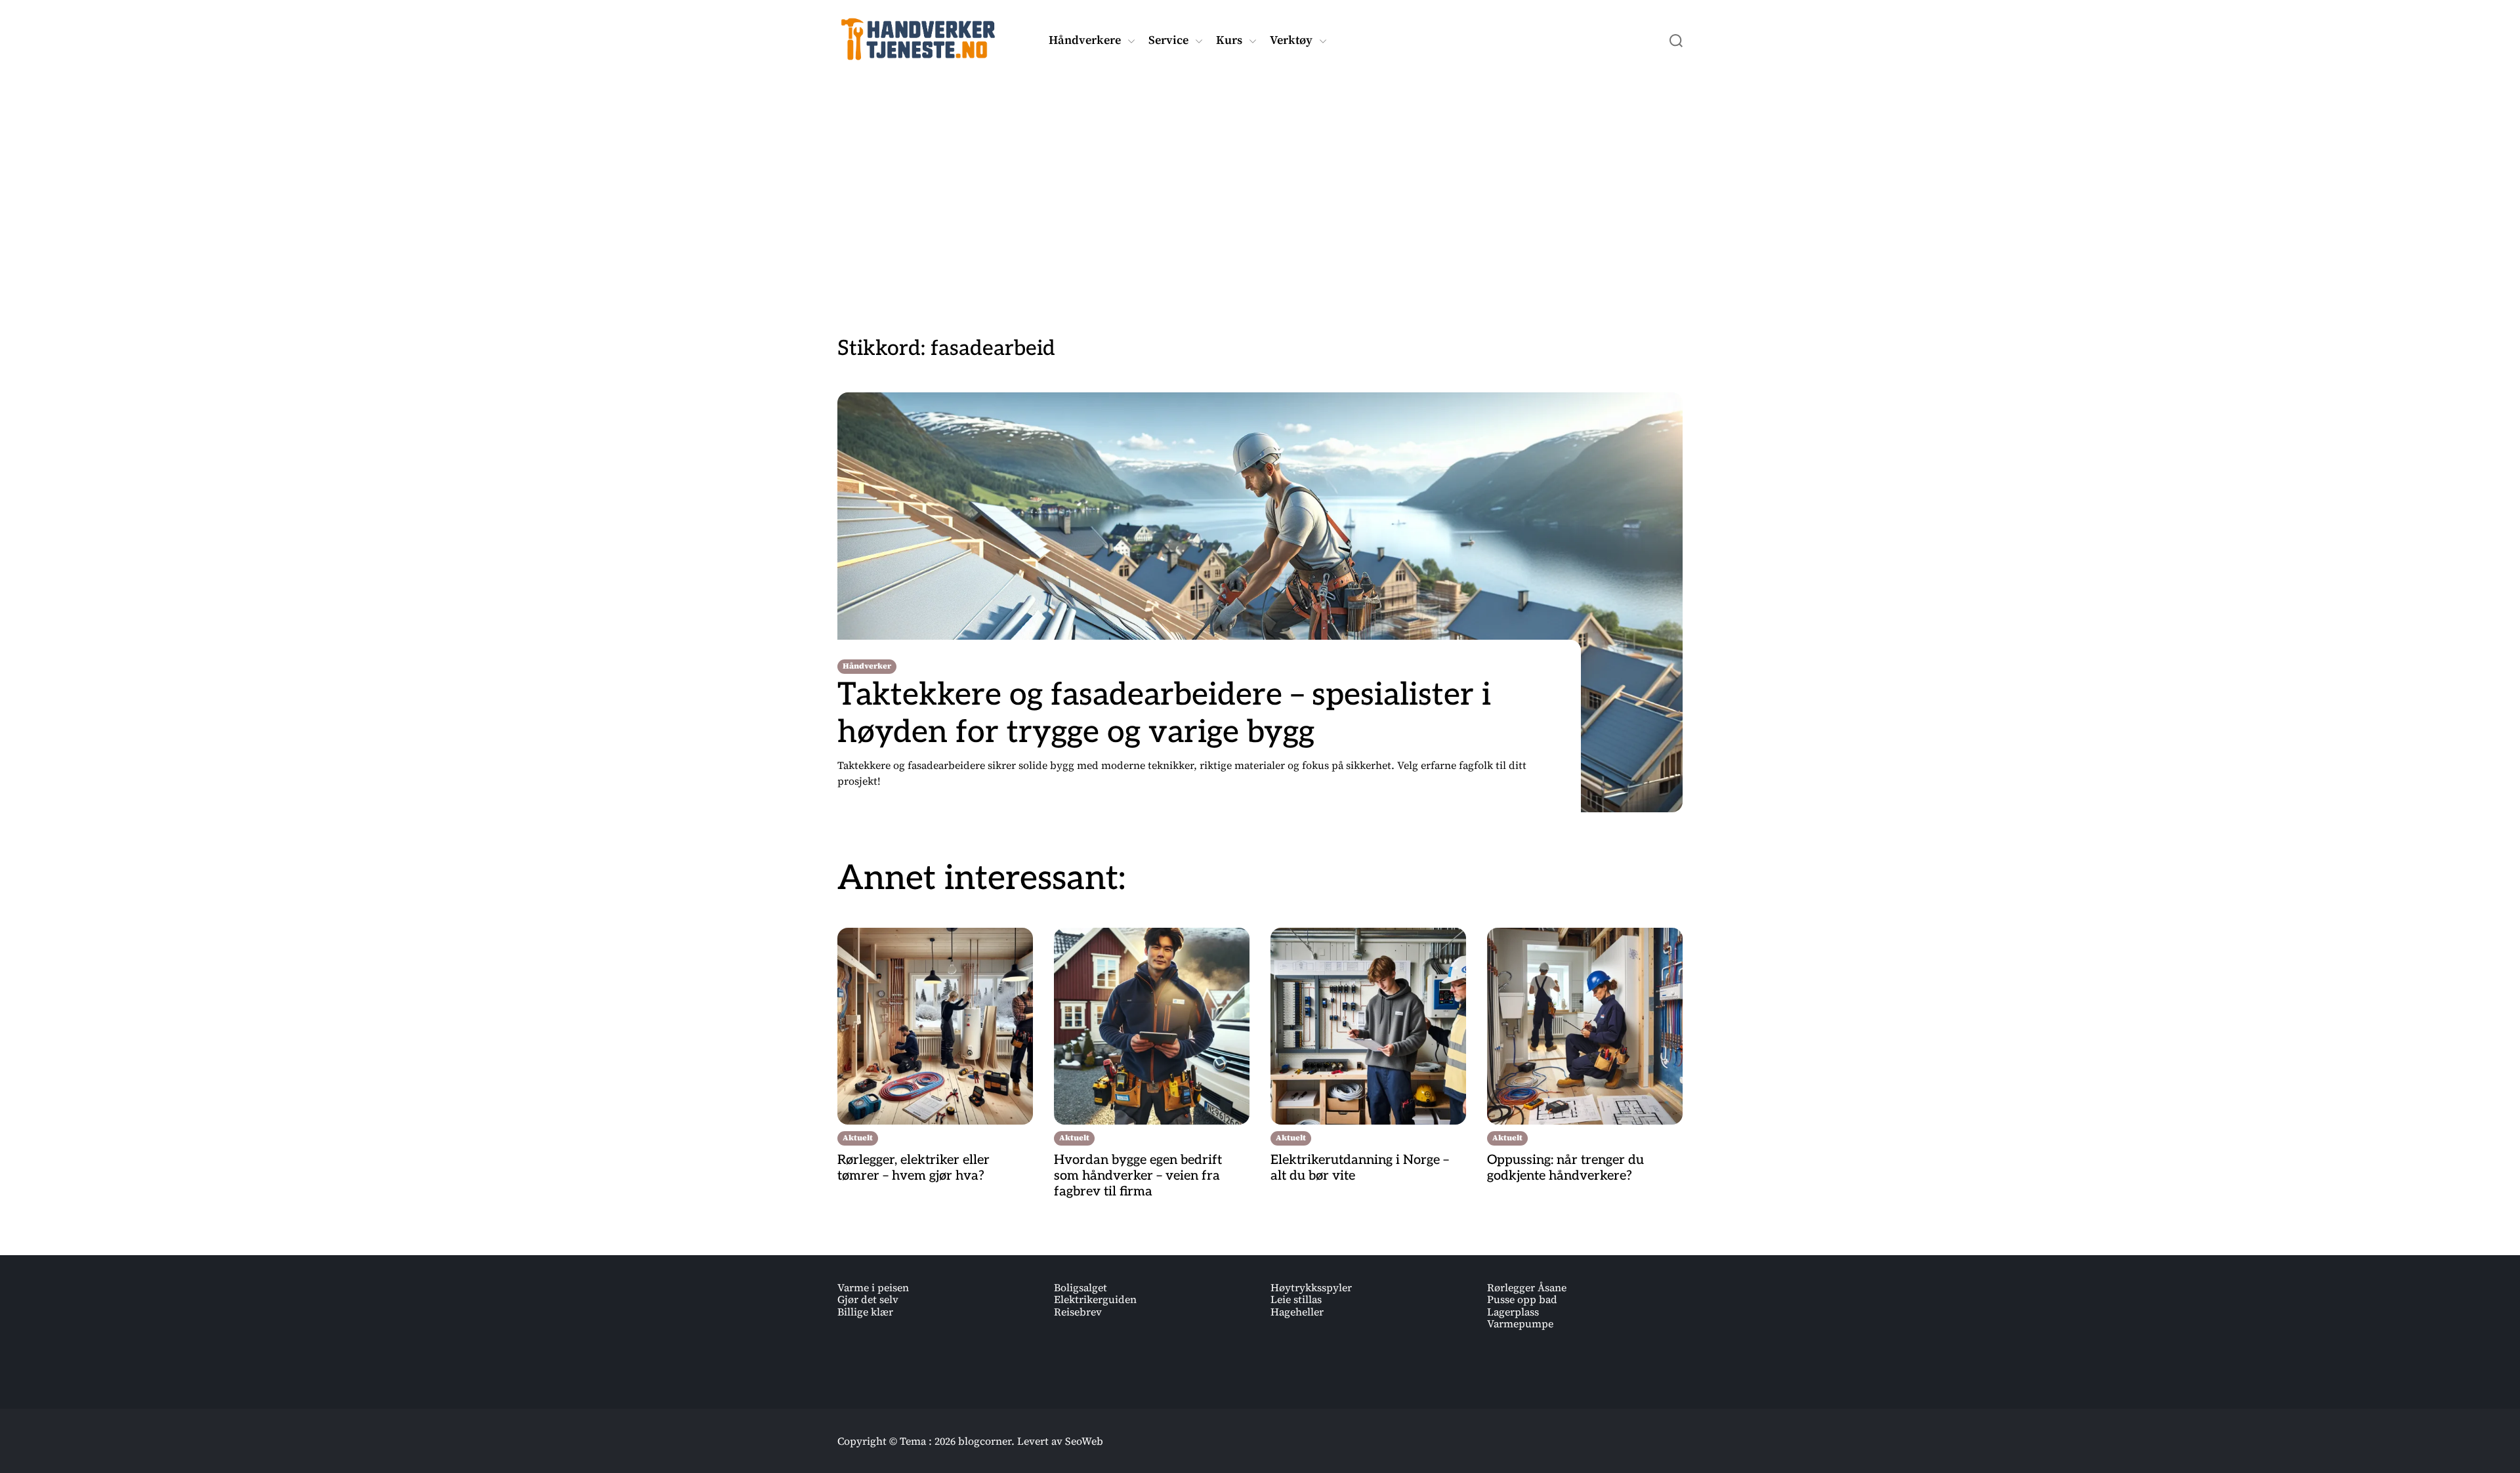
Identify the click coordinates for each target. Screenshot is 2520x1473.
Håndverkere (1085, 40)
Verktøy (1291, 40)
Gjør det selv (868, 1299)
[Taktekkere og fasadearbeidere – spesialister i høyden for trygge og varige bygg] (1260, 602)
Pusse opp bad (1522, 1299)
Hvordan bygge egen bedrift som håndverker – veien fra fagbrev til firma (1138, 1176)
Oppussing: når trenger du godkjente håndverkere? (1565, 1168)
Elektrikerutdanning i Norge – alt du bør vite (1360, 1168)
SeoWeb (1084, 1441)
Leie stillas (1296, 1299)
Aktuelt (858, 1138)
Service (1168, 40)
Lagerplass (1513, 1312)
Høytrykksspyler (1311, 1287)
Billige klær (865, 1312)
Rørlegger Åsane (1527, 1287)
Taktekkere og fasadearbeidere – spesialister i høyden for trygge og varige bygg (1164, 714)
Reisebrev (1078, 1312)
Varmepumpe (1520, 1323)
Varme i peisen (873, 1287)
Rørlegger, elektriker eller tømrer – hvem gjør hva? (913, 1168)
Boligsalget (1081, 1287)
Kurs (1229, 40)
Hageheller (1297, 1312)
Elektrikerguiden (1095, 1299)
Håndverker (867, 666)
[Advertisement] (1260, 186)
